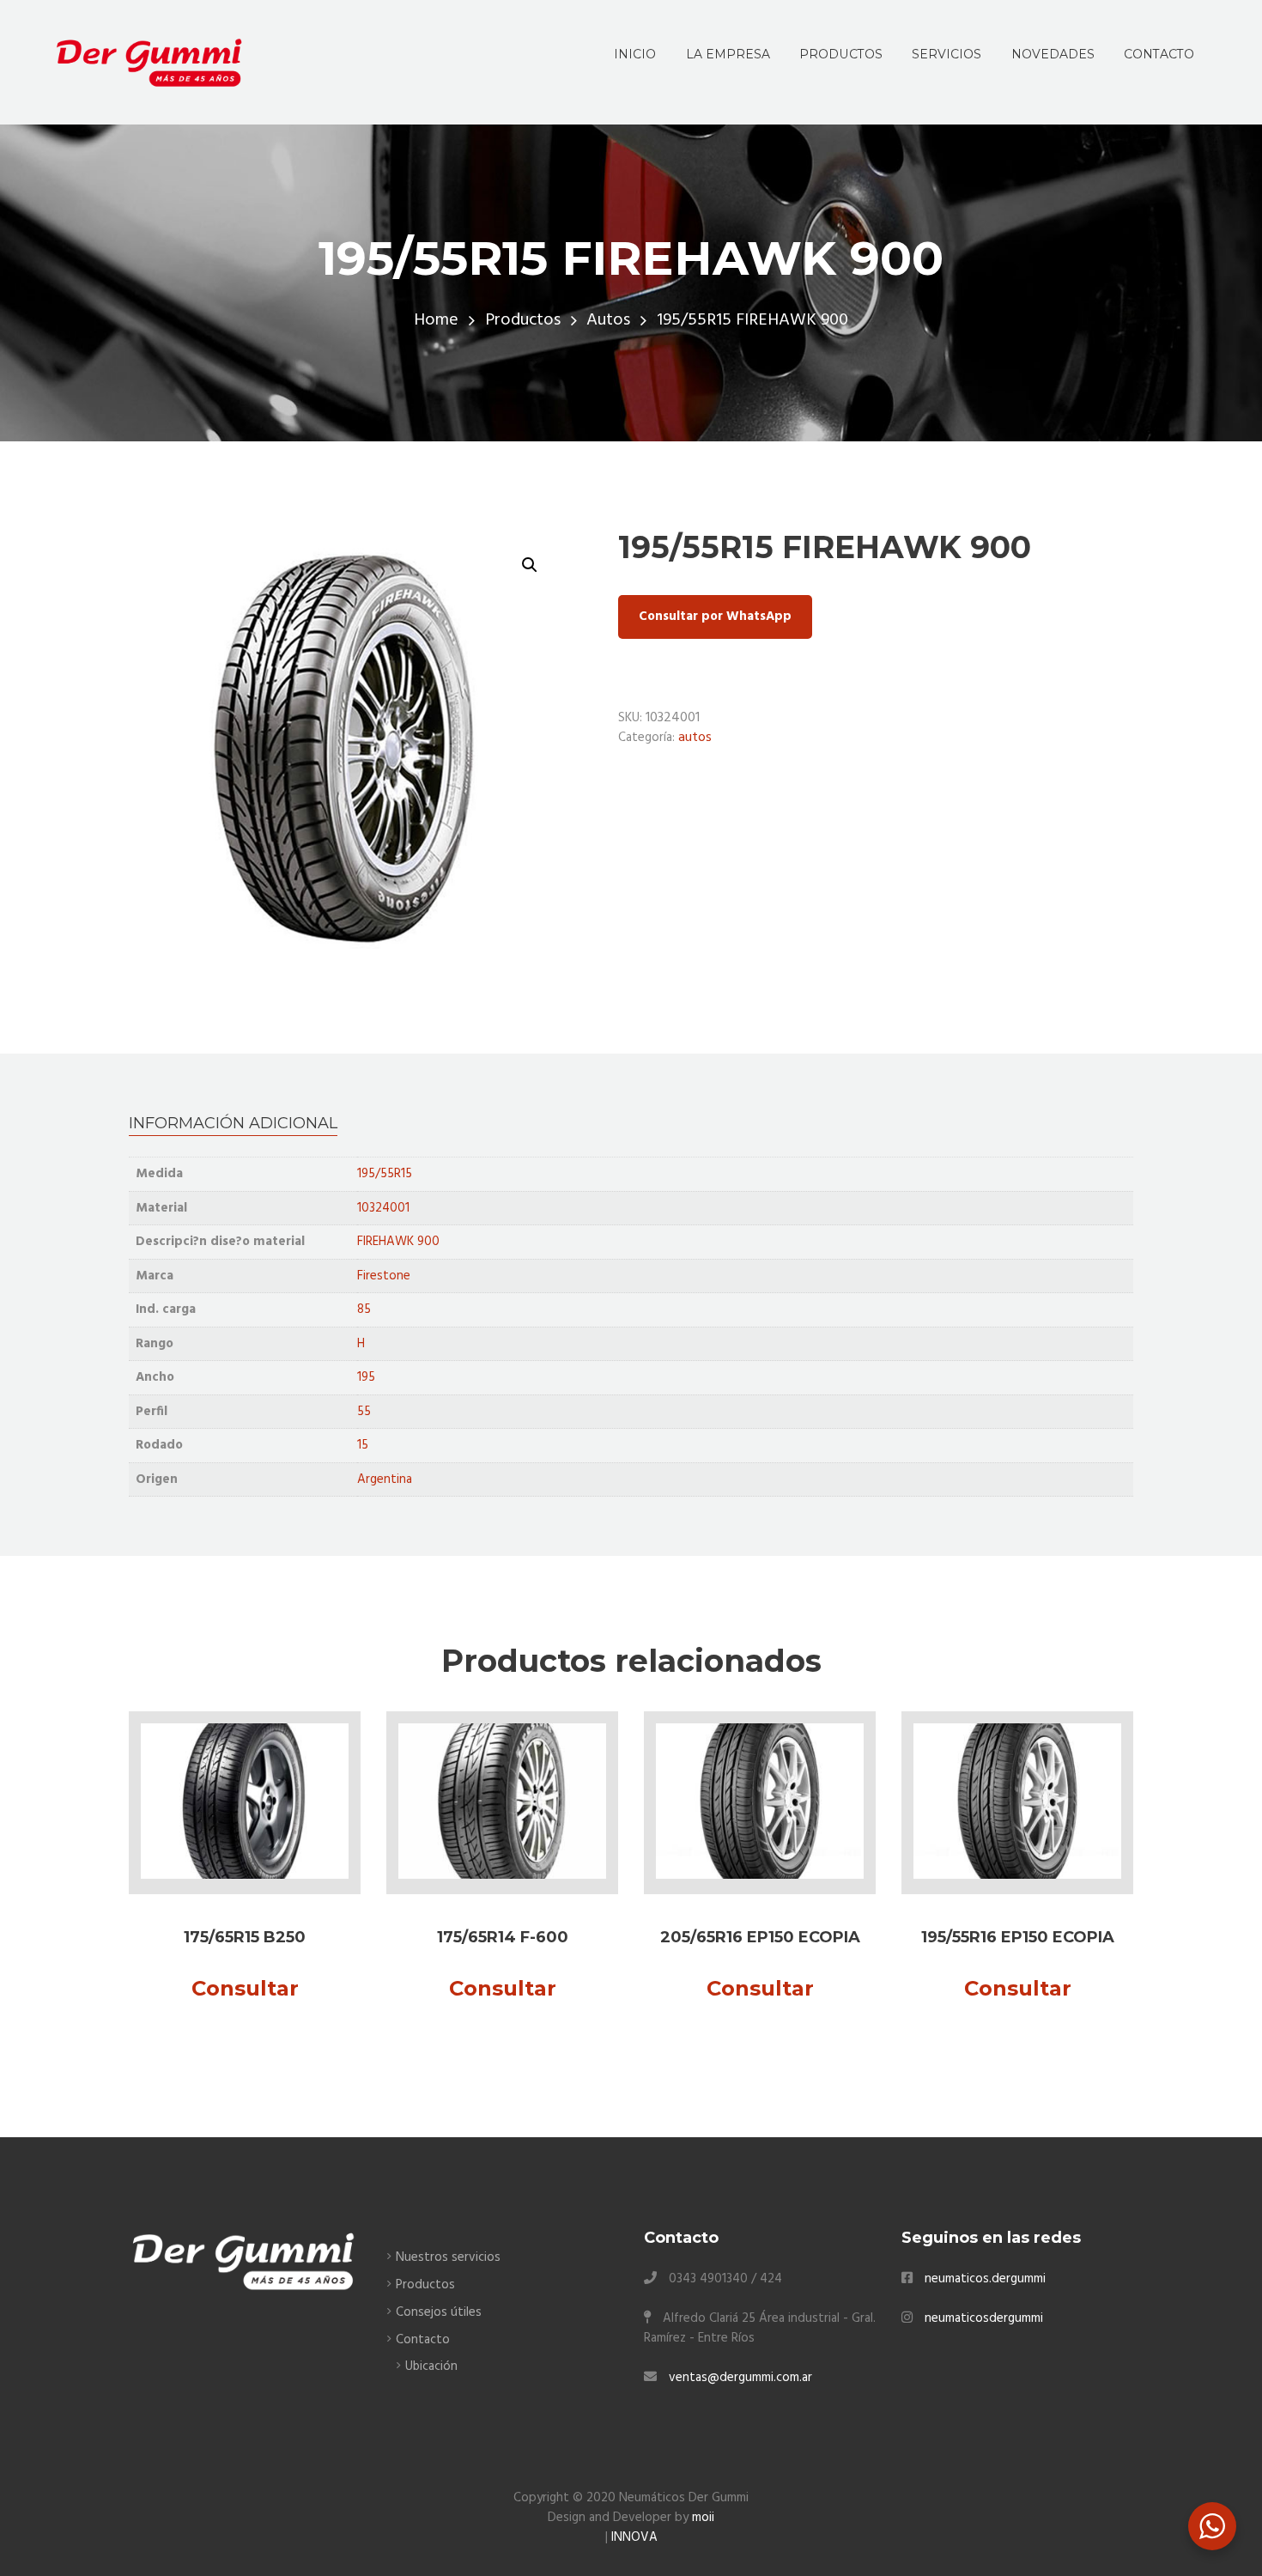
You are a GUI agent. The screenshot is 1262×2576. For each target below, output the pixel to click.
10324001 (383, 1208)
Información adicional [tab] (233, 1123)
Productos (523, 321)
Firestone (384, 1276)
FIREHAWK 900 (398, 1242)
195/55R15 (385, 1174)
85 (364, 1309)
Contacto (423, 2340)
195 (366, 1377)
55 (364, 1412)
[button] (530, 565)
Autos (608, 321)
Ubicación (431, 2366)
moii (703, 2518)
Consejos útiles (439, 2312)
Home (436, 321)
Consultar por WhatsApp (715, 617)
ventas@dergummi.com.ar (740, 2378)
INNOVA (634, 2537)
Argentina (385, 1479)
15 (363, 1445)
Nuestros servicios (448, 2257)
